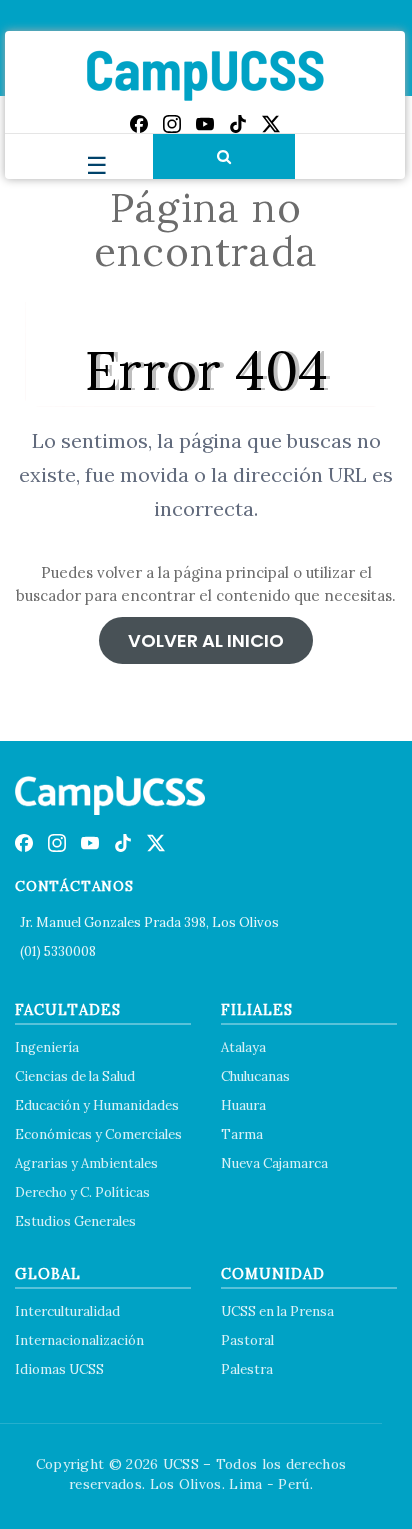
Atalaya (243, 1047)
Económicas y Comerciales (98, 1134)
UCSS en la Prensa (277, 1311)
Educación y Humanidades (97, 1105)
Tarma (242, 1134)
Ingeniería (47, 1047)
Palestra (247, 1369)
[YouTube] (205, 124)
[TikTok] (238, 124)
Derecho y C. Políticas (82, 1192)
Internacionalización (79, 1340)
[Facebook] (139, 124)
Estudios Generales (75, 1221)
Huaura (243, 1105)
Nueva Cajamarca (274, 1163)
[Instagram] (172, 124)
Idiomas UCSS (59, 1369)
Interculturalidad (67, 1311)
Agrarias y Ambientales (86, 1163)
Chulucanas (255, 1076)
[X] (271, 124)
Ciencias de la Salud (75, 1076)
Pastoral (247, 1340)
